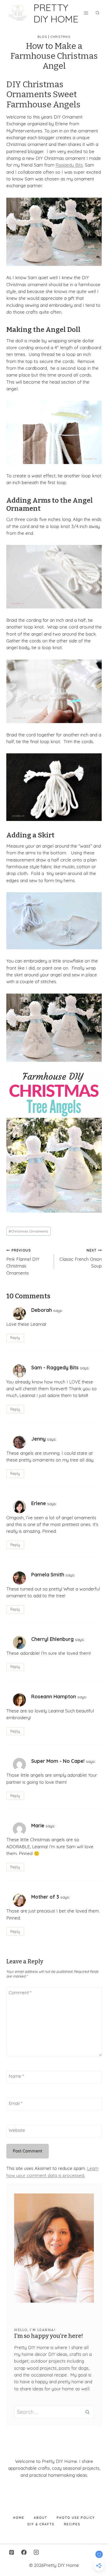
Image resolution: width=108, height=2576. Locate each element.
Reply (15, 1338)
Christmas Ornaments (28, 1231)
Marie (38, 1826)
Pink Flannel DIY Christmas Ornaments (23, 1262)
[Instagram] (36, 2552)
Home (19, 2518)
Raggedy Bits (69, 165)
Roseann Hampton (54, 1697)
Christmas (60, 37)
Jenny (38, 1439)
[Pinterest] (12, 2552)
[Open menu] (86, 13)
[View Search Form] (98, 13)
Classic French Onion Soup (81, 1258)
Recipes (72, 2524)
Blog (42, 37)
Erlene (39, 1503)
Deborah (42, 1310)
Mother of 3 (45, 1897)
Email (15, 2103)
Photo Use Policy (76, 2518)
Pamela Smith (48, 1575)
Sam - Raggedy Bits (55, 1368)
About (40, 2518)
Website (17, 2130)
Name (16, 2076)
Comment (20, 1993)
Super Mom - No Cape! (58, 1761)
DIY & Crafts (41, 2524)
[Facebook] (24, 2552)
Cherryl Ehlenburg (52, 1639)
